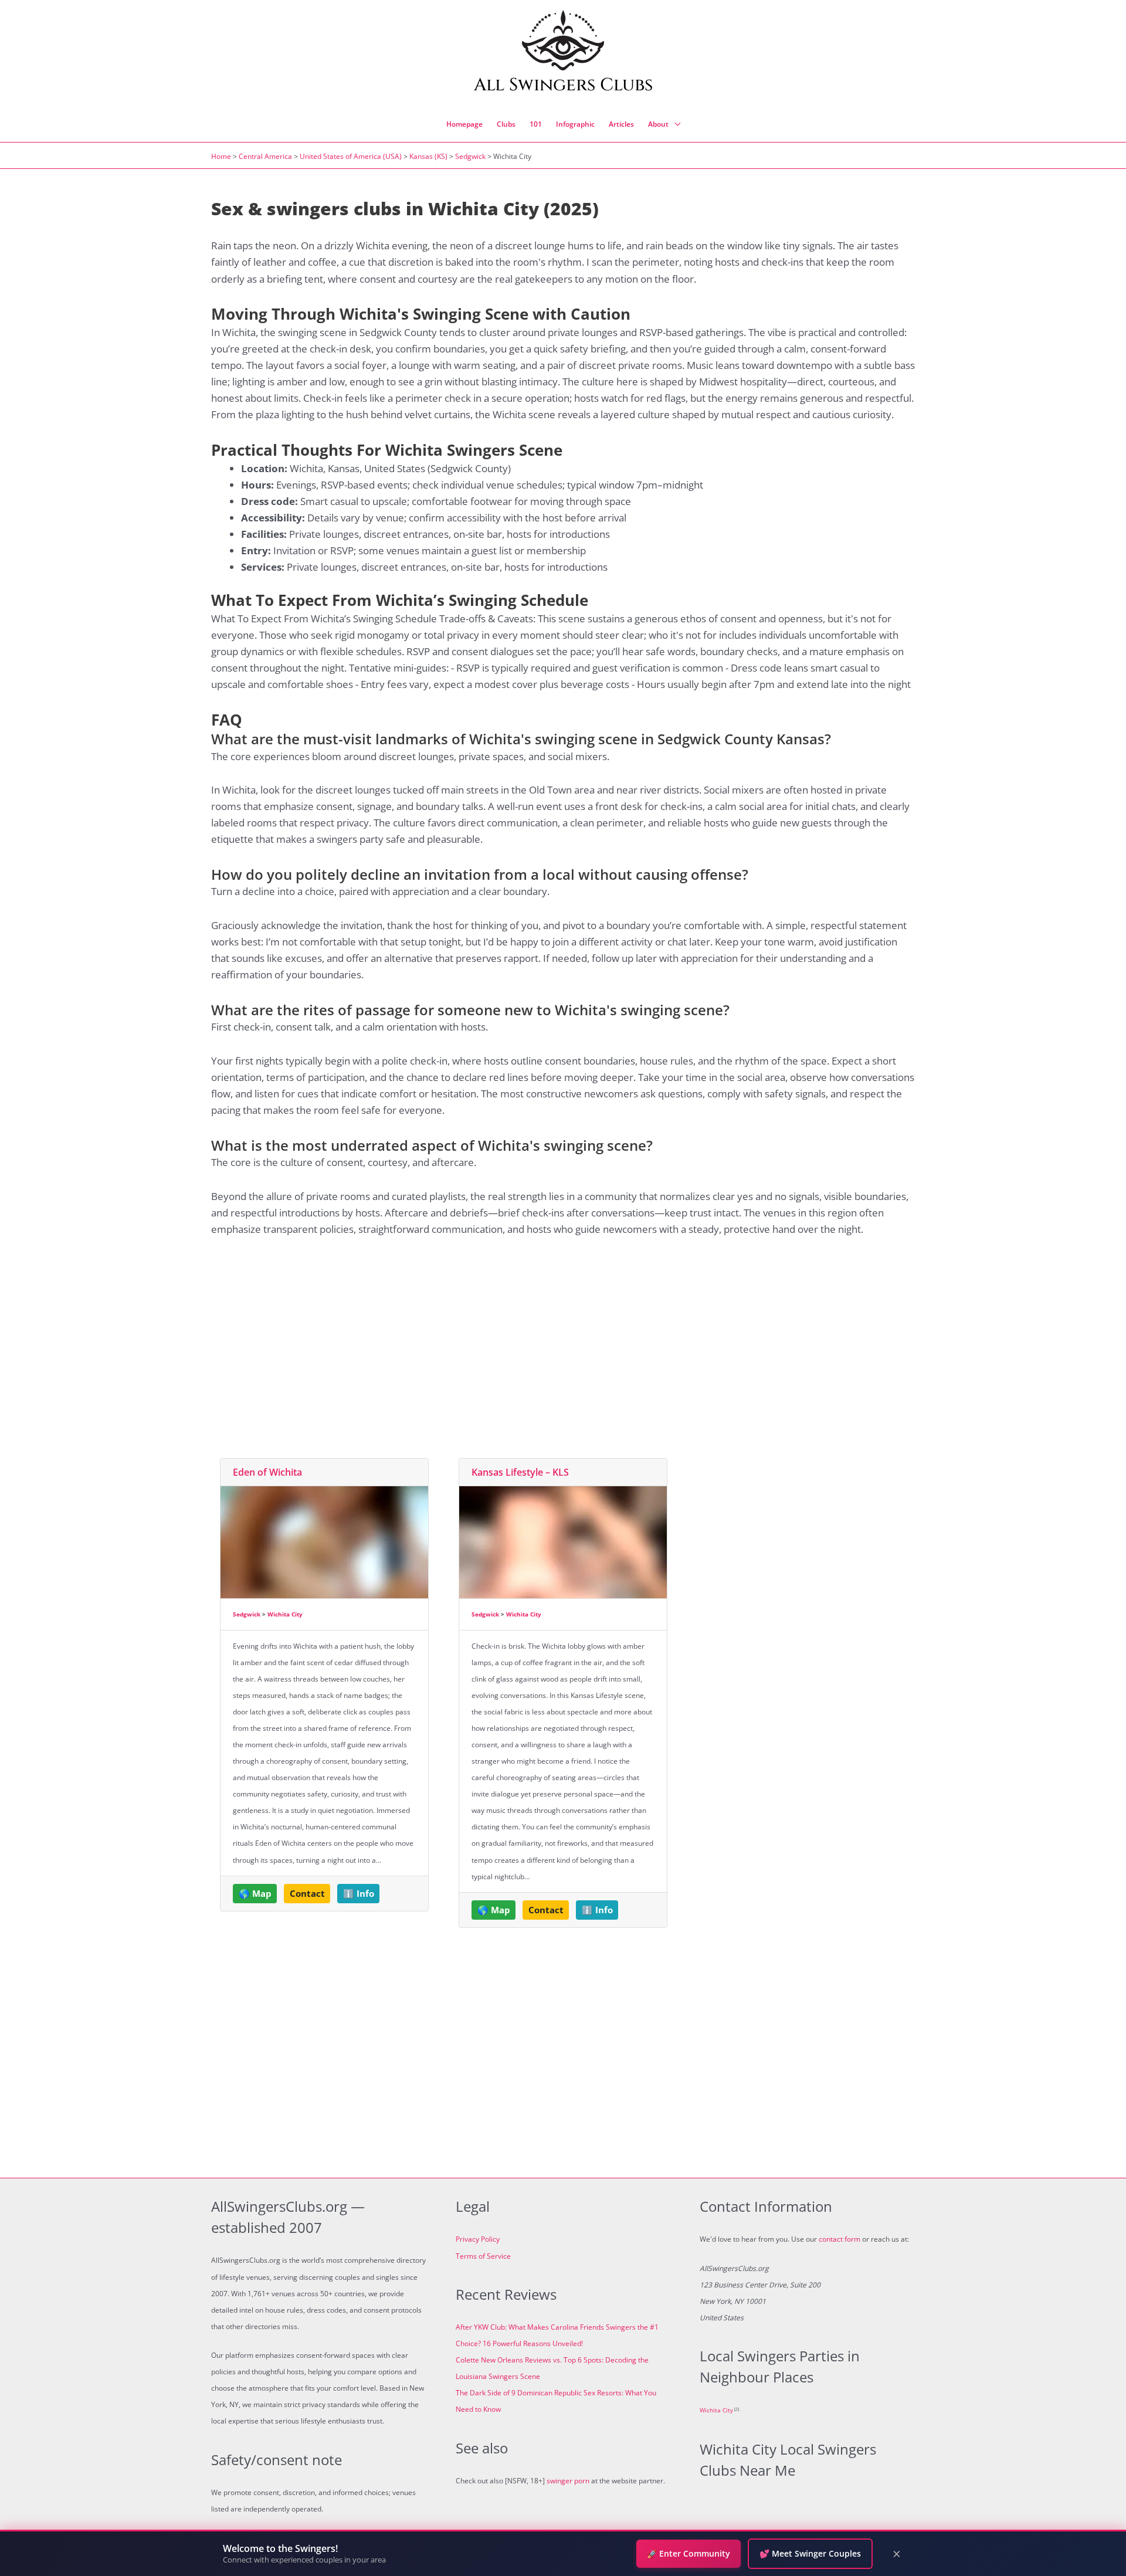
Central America (265, 156)
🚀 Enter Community (689, 2553)
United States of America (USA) (351, 156)
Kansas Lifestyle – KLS (520, 1472)
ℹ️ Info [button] (359, 1893)
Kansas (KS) (428, 156)
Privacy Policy (478, 2239)
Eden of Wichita (267, 1472)
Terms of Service (483, 2256)
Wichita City (285, 1614)
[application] (674, 124)
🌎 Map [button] (255, 1893)
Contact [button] (307, 1893)
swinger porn (568, 2481)
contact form (840, 2239)
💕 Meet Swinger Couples (810, 2553)
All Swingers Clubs (563, 85)
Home (221, 156)
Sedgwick (470, 156)
